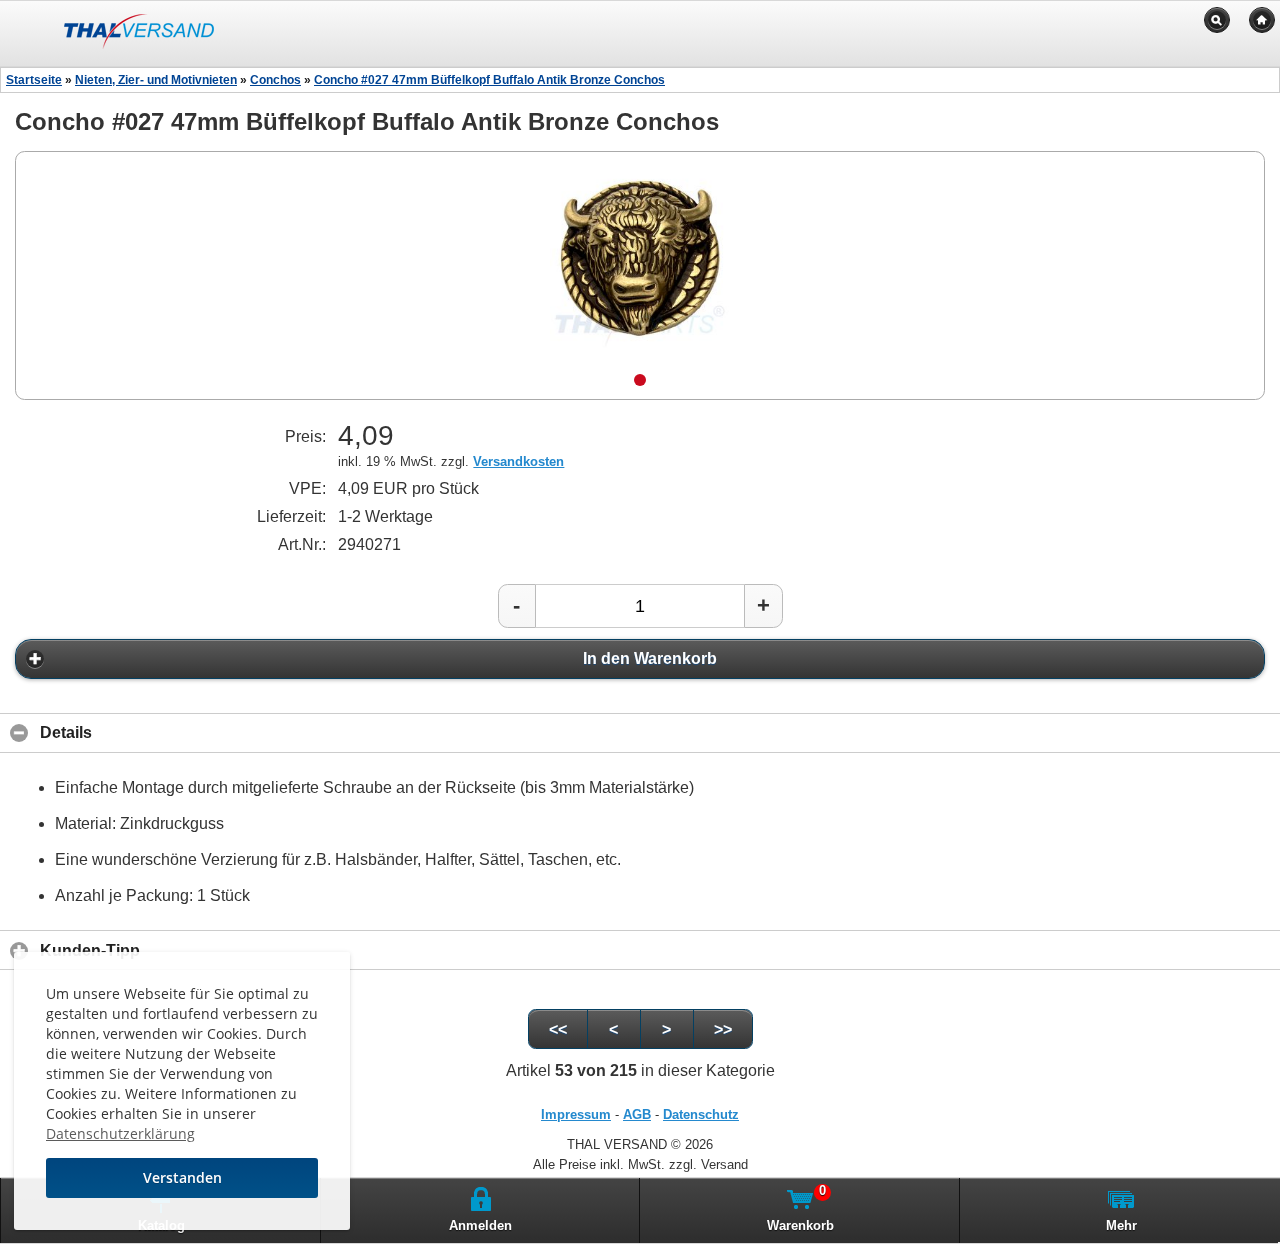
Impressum (576, 1114)
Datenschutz (701, 1114)
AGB (637, 1114)
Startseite (34, 80)
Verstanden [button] (182, 1177)
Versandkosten (518, 461)
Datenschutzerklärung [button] (120, 1133)
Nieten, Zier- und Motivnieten (156, 80)
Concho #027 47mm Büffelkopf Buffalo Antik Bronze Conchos (489, 80)
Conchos (275, 80)
